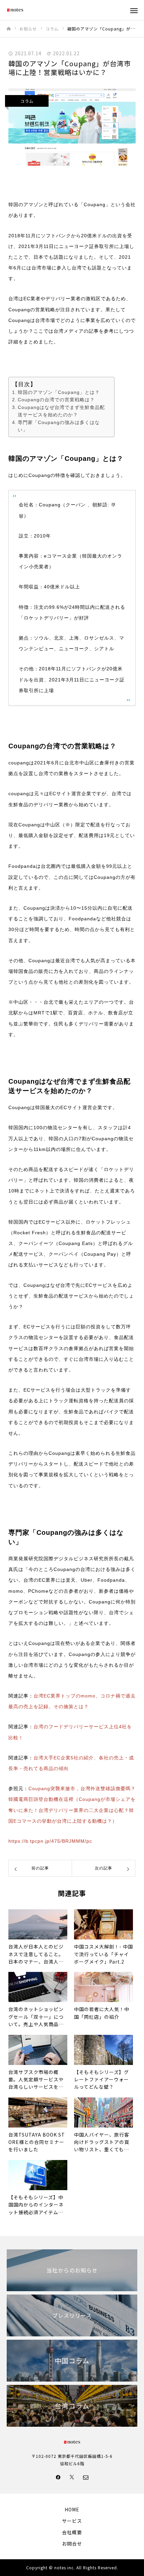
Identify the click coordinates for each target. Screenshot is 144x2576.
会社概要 (72, 2532)
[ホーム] (9, 29)
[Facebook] (58, 2477)
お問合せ (72, 2544)
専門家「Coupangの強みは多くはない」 (59, 426)
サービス (72, 2521)
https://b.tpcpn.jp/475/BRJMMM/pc (50, 1841)
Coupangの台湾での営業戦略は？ (56, 400)
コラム (27, 101)
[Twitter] (72, 2477)
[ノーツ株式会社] (65, 10)
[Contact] (86, 2477)
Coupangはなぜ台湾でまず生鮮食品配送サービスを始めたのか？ (61, 411)
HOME (72, 2509)
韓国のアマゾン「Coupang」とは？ (59, 392)
